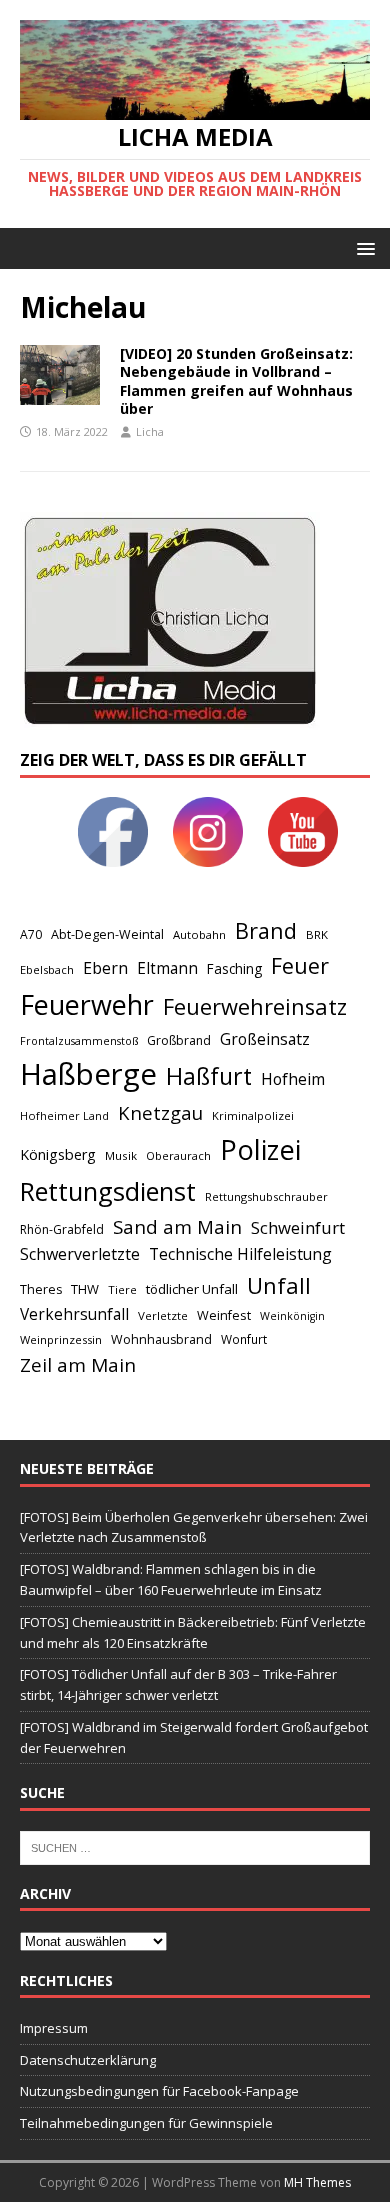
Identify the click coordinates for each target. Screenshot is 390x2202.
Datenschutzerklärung (88, 2060)
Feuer (300, 965)
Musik (121, 1155)
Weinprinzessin (61, 1339)
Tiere (122, 1289)
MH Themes (317, 2182)
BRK (317, 934)
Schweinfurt (298, 1227)
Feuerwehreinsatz (255, 1006)
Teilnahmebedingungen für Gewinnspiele (146, 2123)
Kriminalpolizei (253, 1115)
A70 (31, 934)
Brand (266, 930)
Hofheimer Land (64, 1115)
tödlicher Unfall (192, 1289)
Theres (41, 1289)
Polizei (260, 1149)
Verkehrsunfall (74, 1314)
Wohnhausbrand (161, 1339)
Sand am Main (177, 1226)
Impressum (54, 2028)
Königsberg (58, 1154)
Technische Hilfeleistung (240, 1254)
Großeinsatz (265, 1039)
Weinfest (224, 1315)
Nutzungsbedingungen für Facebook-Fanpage (159, 2091)
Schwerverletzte (80, 1254)
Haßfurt (209, 1076)
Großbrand (179, 1040)
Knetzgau (160, 1112)
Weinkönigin (292, 1316)
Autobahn (199, 934)
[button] (362, 247)
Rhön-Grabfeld (62, 1229)
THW (85, 1289)
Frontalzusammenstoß (79, 1040)
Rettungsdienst (108, 1191)
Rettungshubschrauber (266, 1196)
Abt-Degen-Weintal (107, 934)
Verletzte (163, 1315)
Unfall (279, 1285)
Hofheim (293, 1079)
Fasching (234, 968)
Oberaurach (178, 1155)
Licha (150, 431)
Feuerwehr (87, 1004)
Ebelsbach (47, 969)
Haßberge (88, 1074)
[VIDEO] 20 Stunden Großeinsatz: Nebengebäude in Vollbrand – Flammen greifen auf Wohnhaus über (236, 381)
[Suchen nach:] (195, 1846)
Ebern (105, 968)
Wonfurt (244, 1339)
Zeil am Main (78, 1365)
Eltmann (167, 968)
